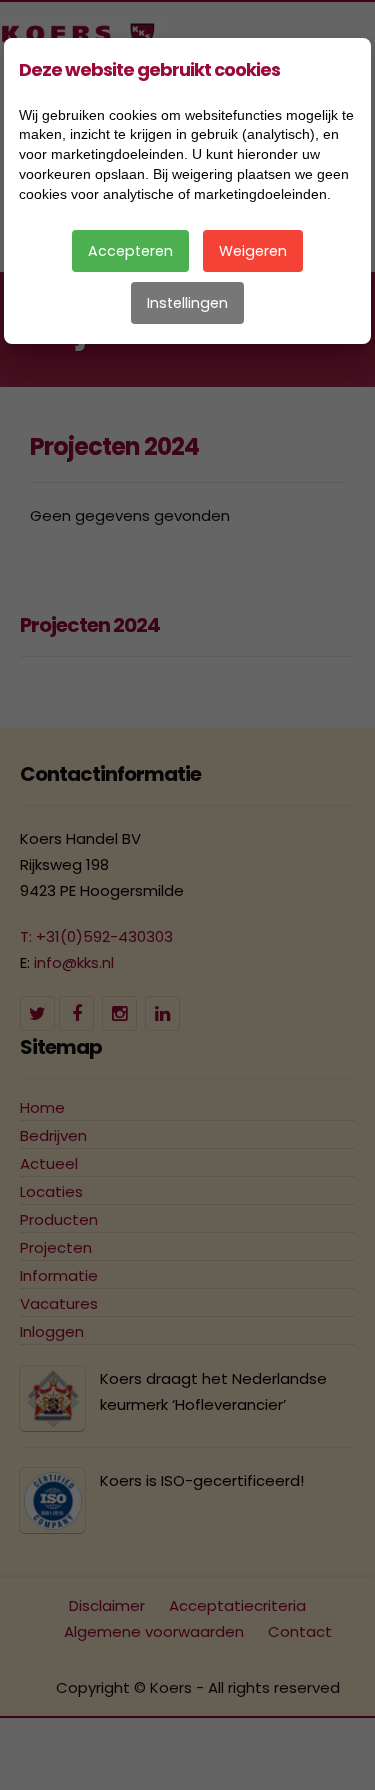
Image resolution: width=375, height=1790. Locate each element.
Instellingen (187, 303)
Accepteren (130, 251)
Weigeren (253, 251)
